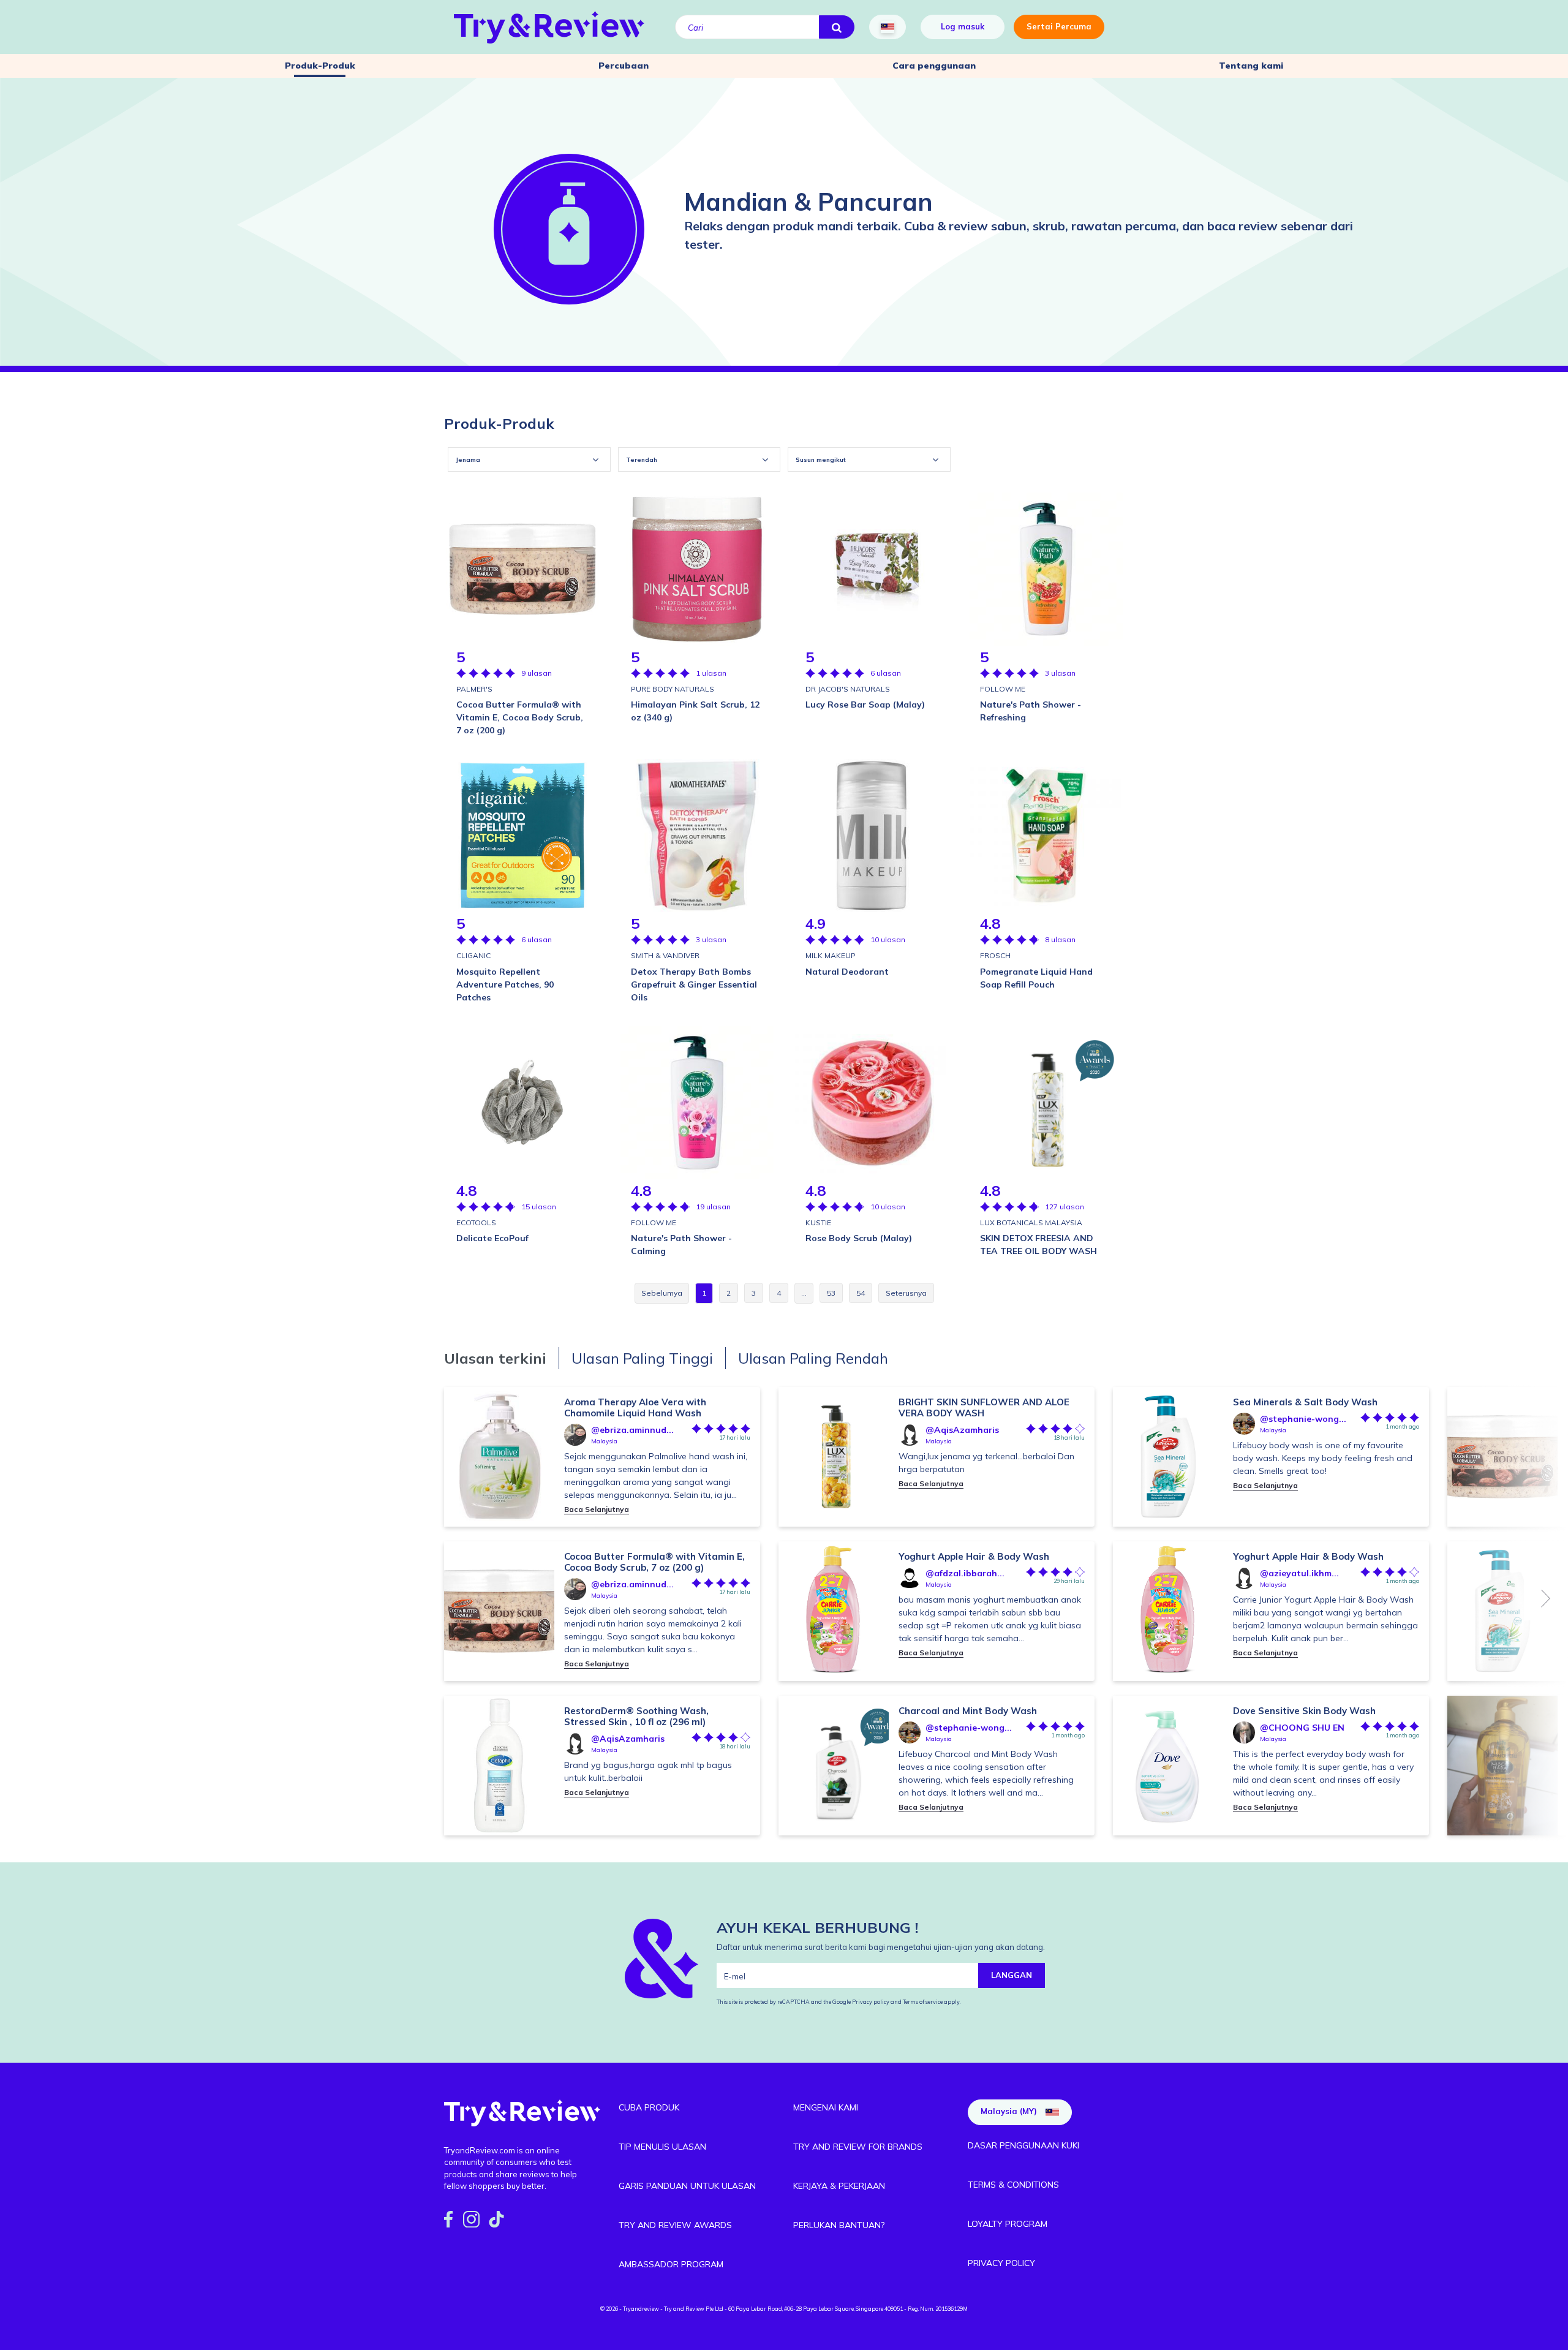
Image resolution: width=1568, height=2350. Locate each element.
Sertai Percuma (1059, 26)
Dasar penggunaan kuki (1023, 2145)
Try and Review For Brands (858, 2147)
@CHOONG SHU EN (1302, 1728)
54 (861, 1293)
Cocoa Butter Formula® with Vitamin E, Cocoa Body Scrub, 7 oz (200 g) (654, 1562)
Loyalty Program (1008, 2224)
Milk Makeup (831, 955)
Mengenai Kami (826, 2107)
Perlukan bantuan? (839, 2225)
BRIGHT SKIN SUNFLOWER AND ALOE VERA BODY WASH (984, 1407)
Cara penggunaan (934, 66)
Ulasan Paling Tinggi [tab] (642, 1358)
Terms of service (922, 2002)
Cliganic (473, 955)
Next (1546, 1598)
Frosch (995, 955)
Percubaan (624, 66)
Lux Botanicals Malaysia (1031, 1222)
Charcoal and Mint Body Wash (968, 1711)
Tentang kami (1251, 66)
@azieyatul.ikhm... (1299, 1573)
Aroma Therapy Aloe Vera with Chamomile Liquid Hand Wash (635, 1407)
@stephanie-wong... (969, 1728)
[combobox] (529, 459)
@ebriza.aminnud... (632, 1430)
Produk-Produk (320, 66)
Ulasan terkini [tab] (495, 1358)
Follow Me (1003, 689)
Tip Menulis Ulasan (662, 2147)
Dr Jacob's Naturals (848, 689)
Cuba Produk (649, 2107)
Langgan (1012, 1975)
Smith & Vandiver (665, 955)
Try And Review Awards (675, 2225)
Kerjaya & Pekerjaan (839, 2186)
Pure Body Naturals (673, 689)
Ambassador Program (671, 2264)
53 (831, 1293)
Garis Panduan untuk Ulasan (687, 2186)
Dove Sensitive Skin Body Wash (1304, 1711)
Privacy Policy (1001, 2263)
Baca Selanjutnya (597, 1509)
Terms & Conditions (1013, 2185)
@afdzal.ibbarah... (965, 1573)
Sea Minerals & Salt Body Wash (1305, 1402)
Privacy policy (871, 2002)
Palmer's (474, 689)
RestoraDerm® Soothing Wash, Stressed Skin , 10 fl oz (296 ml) (636, 1716)
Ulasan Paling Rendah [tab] (813, 1358)
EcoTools (476, 1222)
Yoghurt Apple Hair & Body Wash (974, 1556)
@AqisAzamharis (628, 1739)
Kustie (818, 1222)
